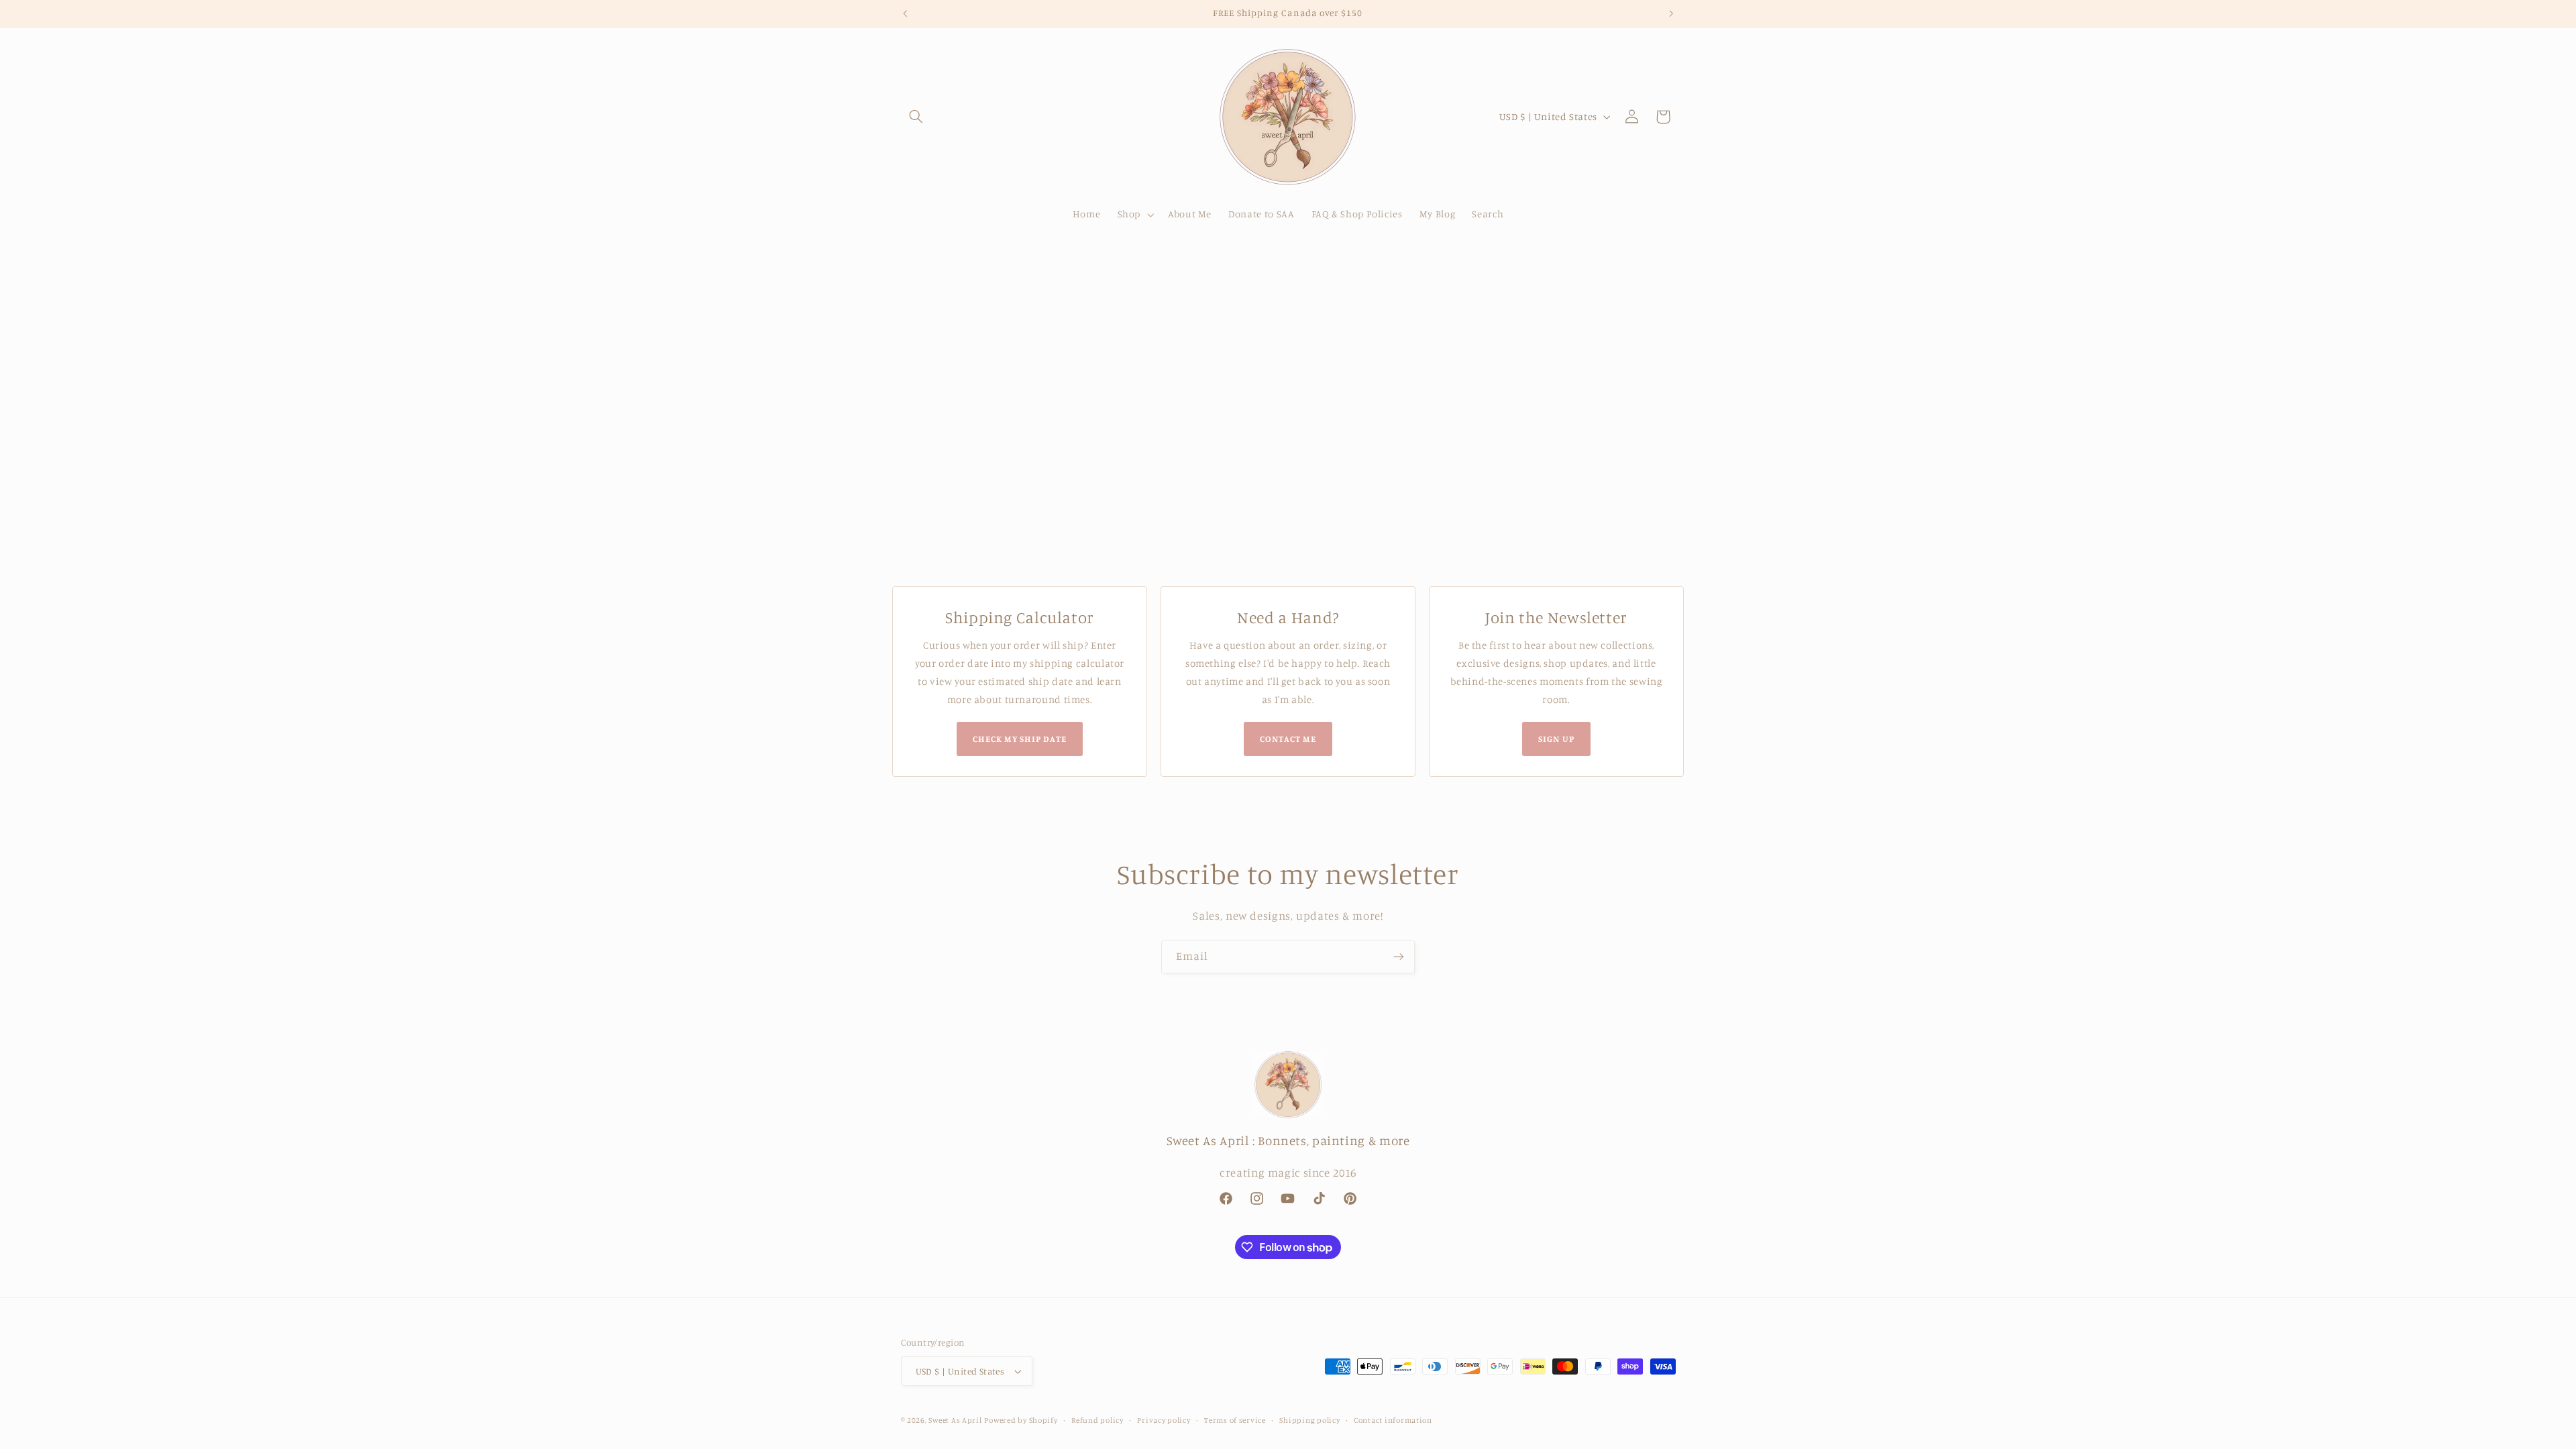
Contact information (1393, 1420)
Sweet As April (955, 1420)
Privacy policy (1164, 1420)
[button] (916, 117)
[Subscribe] (1399, 957)
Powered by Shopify (1021, 1420)
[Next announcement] (1671, 13)
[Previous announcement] (905, 13)
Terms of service (1235, 1420)
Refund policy (1097, 1420)
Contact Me (1288, 739)
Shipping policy (1309, 1420)
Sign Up (1556, 739)
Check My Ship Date (1020, 739)
